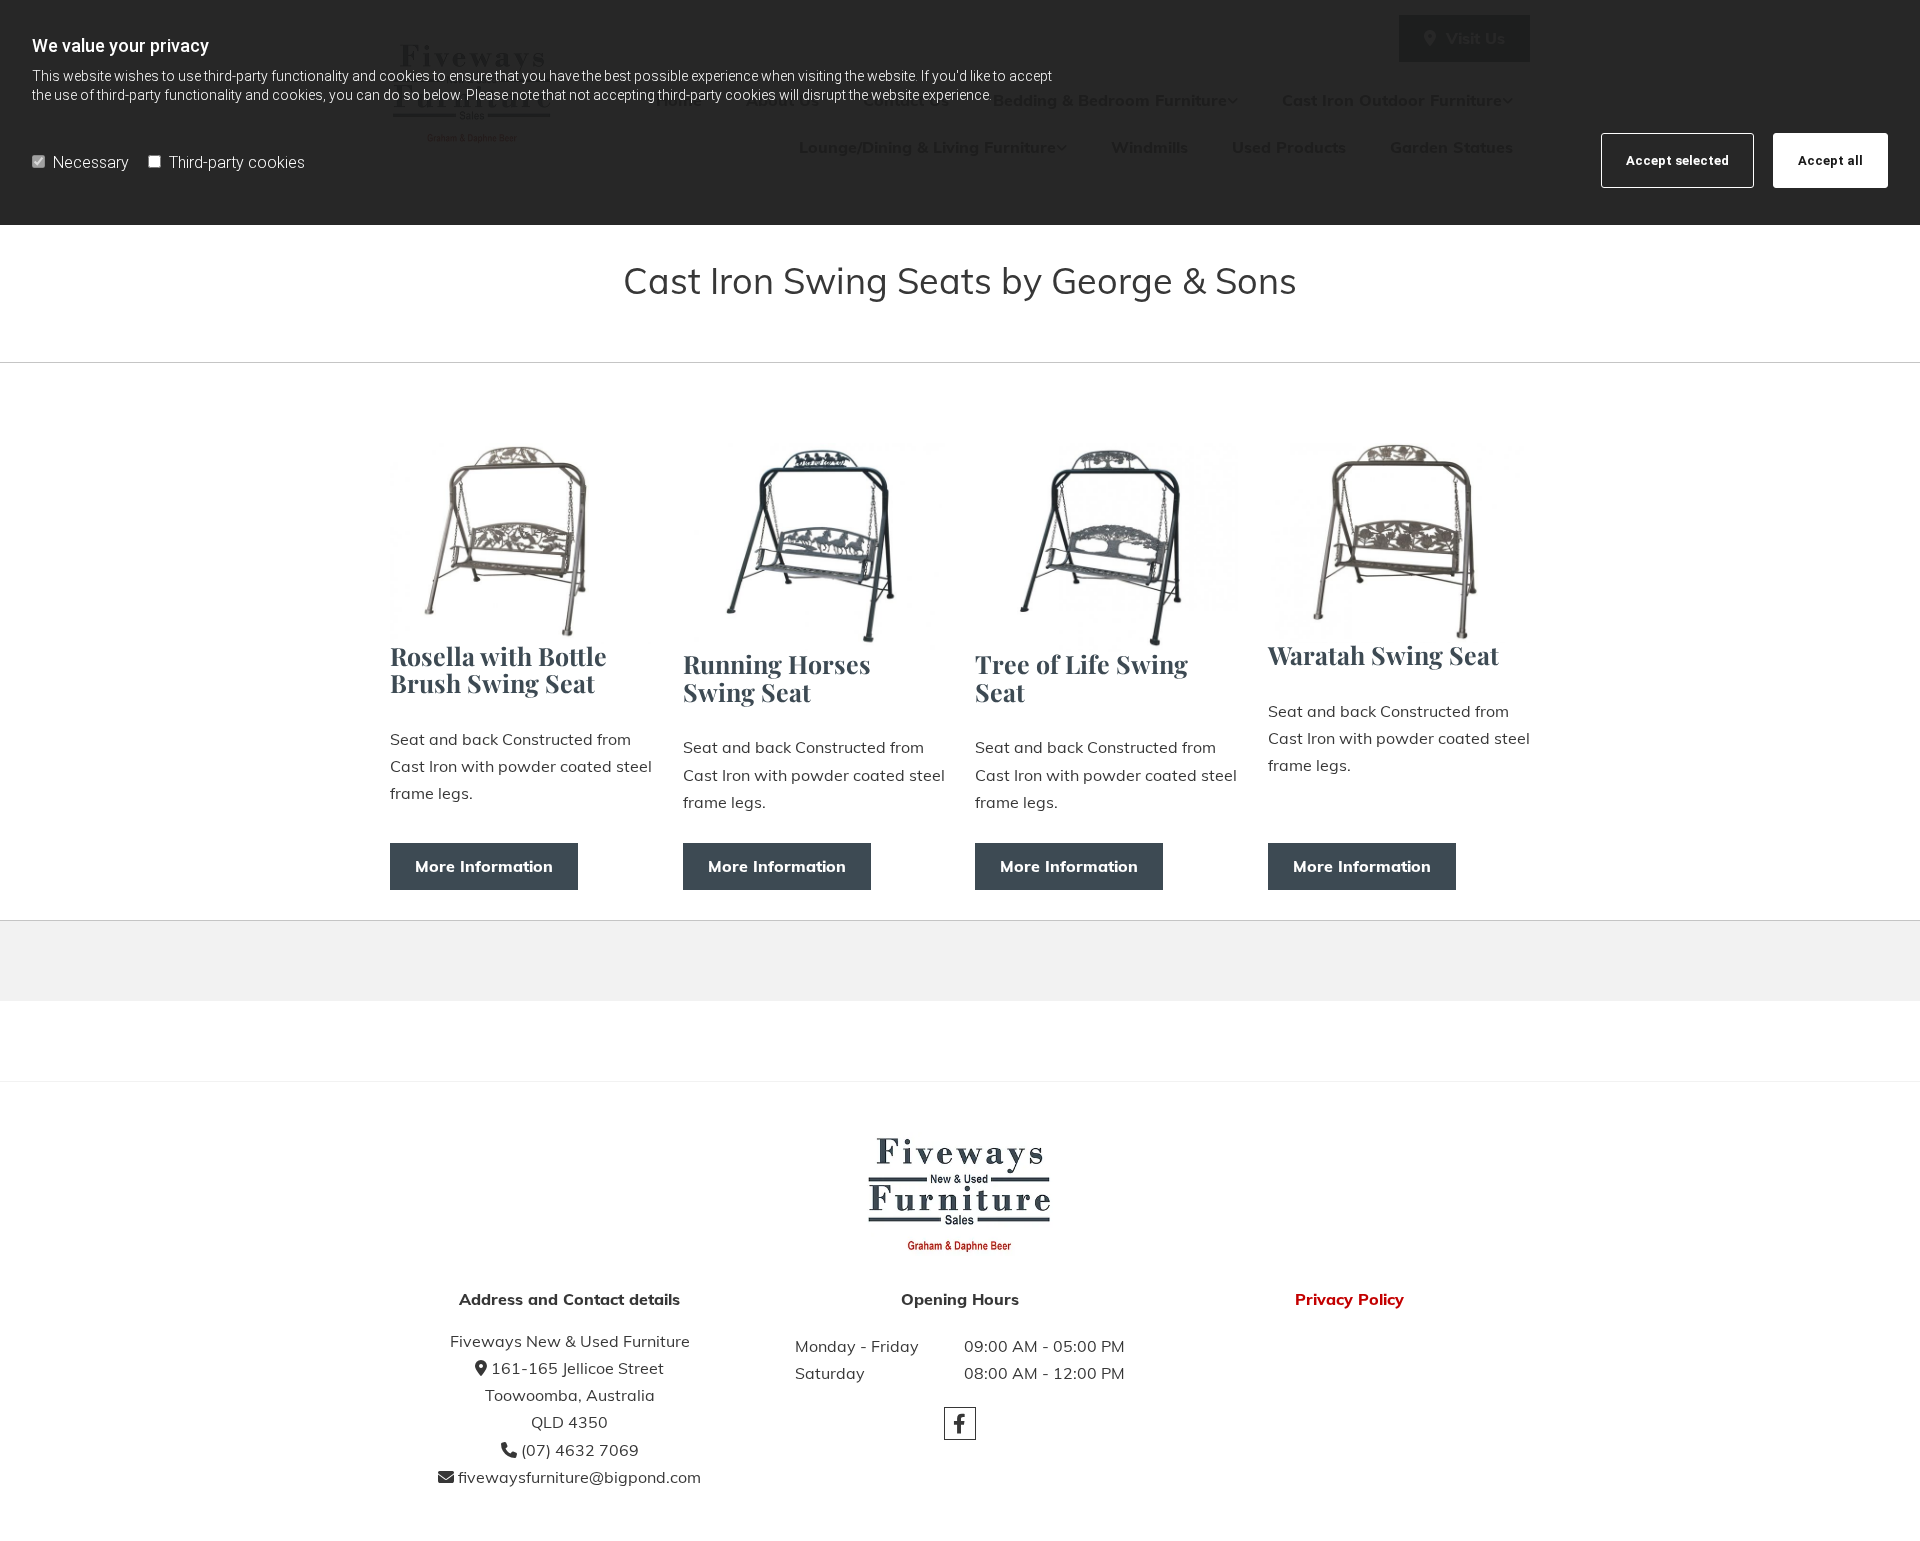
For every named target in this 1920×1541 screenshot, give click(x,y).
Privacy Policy (1349, 1299)
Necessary (91, 162)
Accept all (1830, 160)
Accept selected (1677, 160)
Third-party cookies (237, 162)
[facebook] (960, 1424)
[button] (484, 866)
